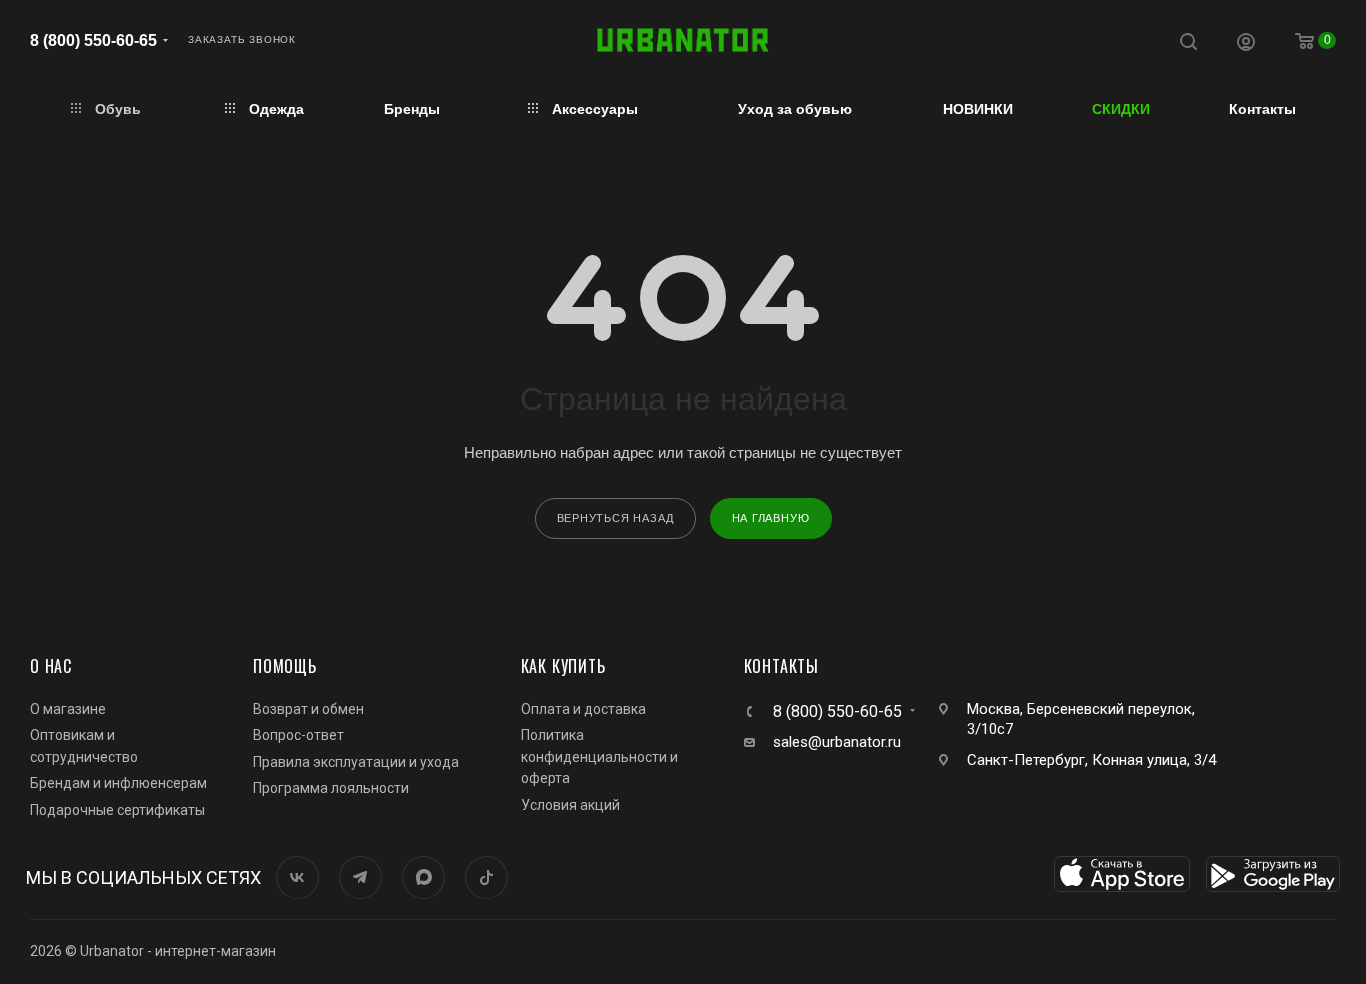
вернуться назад (615, 518)
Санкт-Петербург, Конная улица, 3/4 (1091, 760)
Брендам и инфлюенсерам (118, 783)
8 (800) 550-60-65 (93, 40)
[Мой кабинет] (1246, 44)
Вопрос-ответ (298, 735)
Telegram (360, 877)
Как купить (563, 666)
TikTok (486, 877)
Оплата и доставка (583, 709)
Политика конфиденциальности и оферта (599, 756)
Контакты (781, 666)
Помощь (285, 666)
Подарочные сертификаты (117, 810)
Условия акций (570, 805)
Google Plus (423, 877)
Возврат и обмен (308, 709)
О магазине (68, 709)
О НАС (51, 666)
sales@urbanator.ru (837, 742)
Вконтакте (297, 877)
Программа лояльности (331, 788)
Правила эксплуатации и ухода (356, 762)
